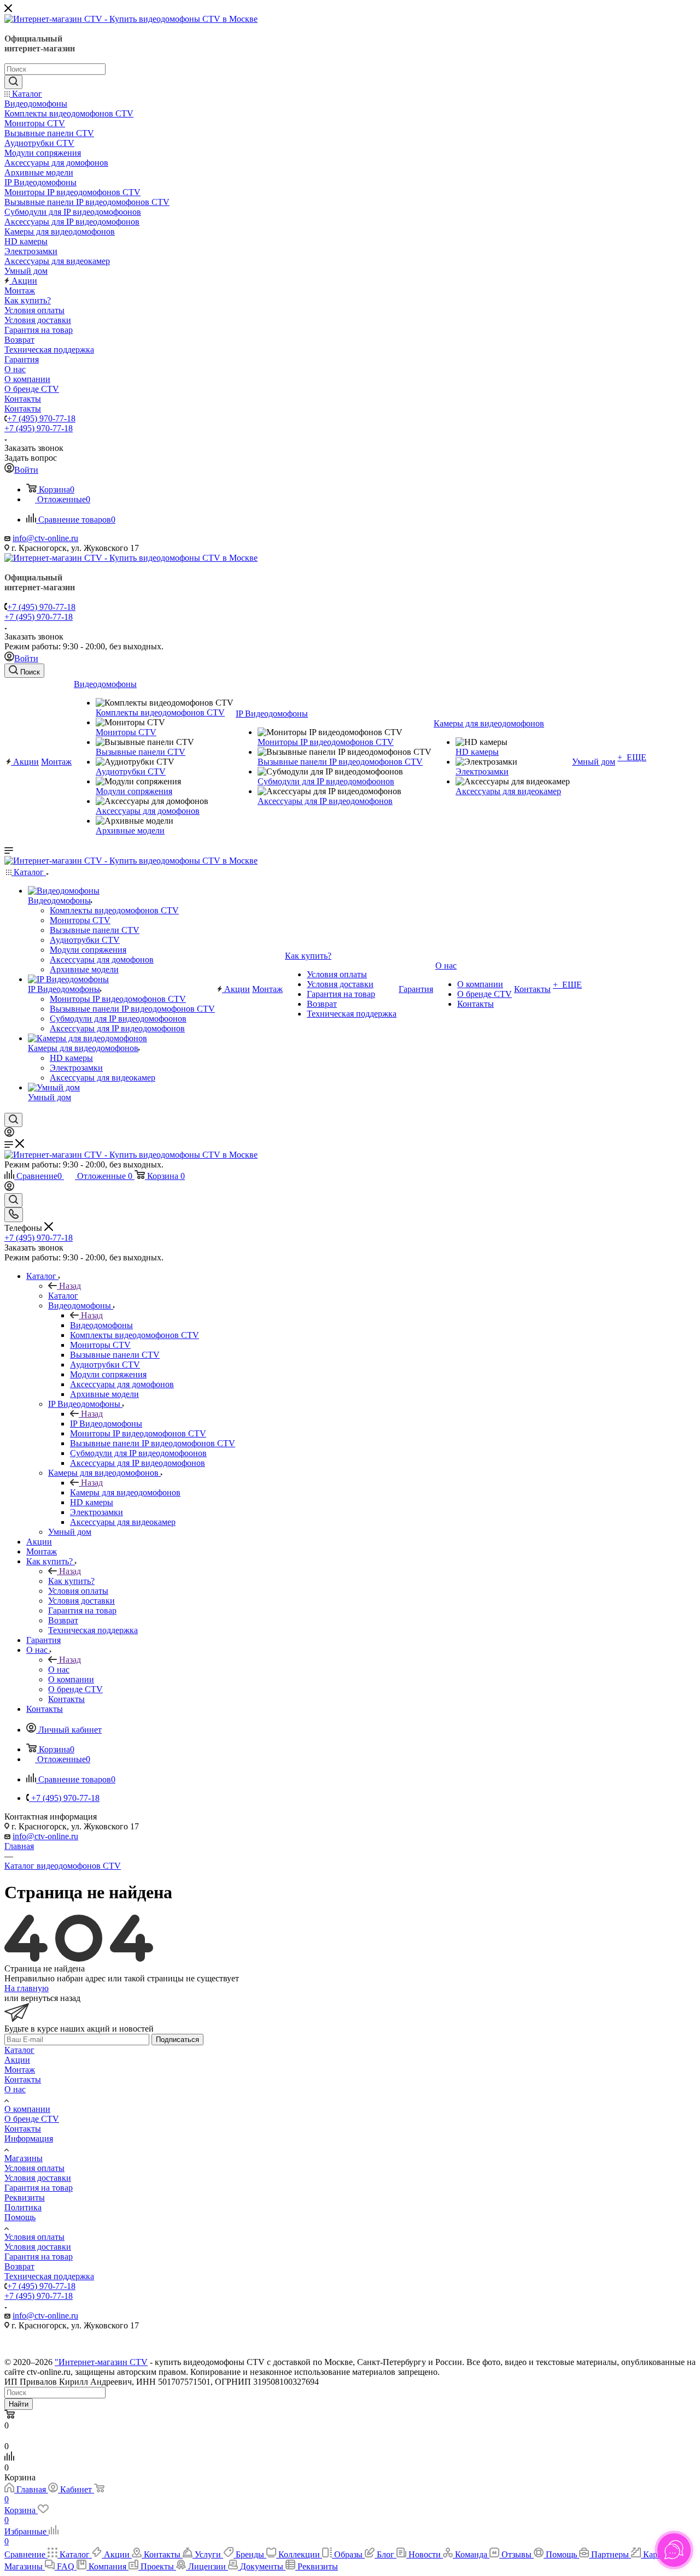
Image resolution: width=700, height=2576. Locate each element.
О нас (59, 1670)
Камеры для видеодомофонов (125, 1492)
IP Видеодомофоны (106, 1424)
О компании (27, 2109)
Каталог (63, 1296)
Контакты (23, 2079)
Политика (23, 2207)
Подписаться (177, 2040)
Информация (29, 2138)
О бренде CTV (32, 2119)
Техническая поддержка (49, 2276)
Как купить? (71, 1581)
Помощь (20, 2217)
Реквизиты (25, 2197)
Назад (70, 1286)
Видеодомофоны (101, 1325)
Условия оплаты (34, 2168)
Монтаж (20, 2070)
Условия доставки (38, 2178)
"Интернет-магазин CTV (101, 2362)
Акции (17, 2060)
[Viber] (353, 2345)
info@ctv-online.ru (45, 538)
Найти (19, 2404)
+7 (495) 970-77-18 (41, 418)
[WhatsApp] (359, 2345)
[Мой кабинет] (9, 1134)
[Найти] (13, 82)
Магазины (24, 2158)
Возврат (19, 2266)
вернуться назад (51, 1998)
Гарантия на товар (39, 2188)
